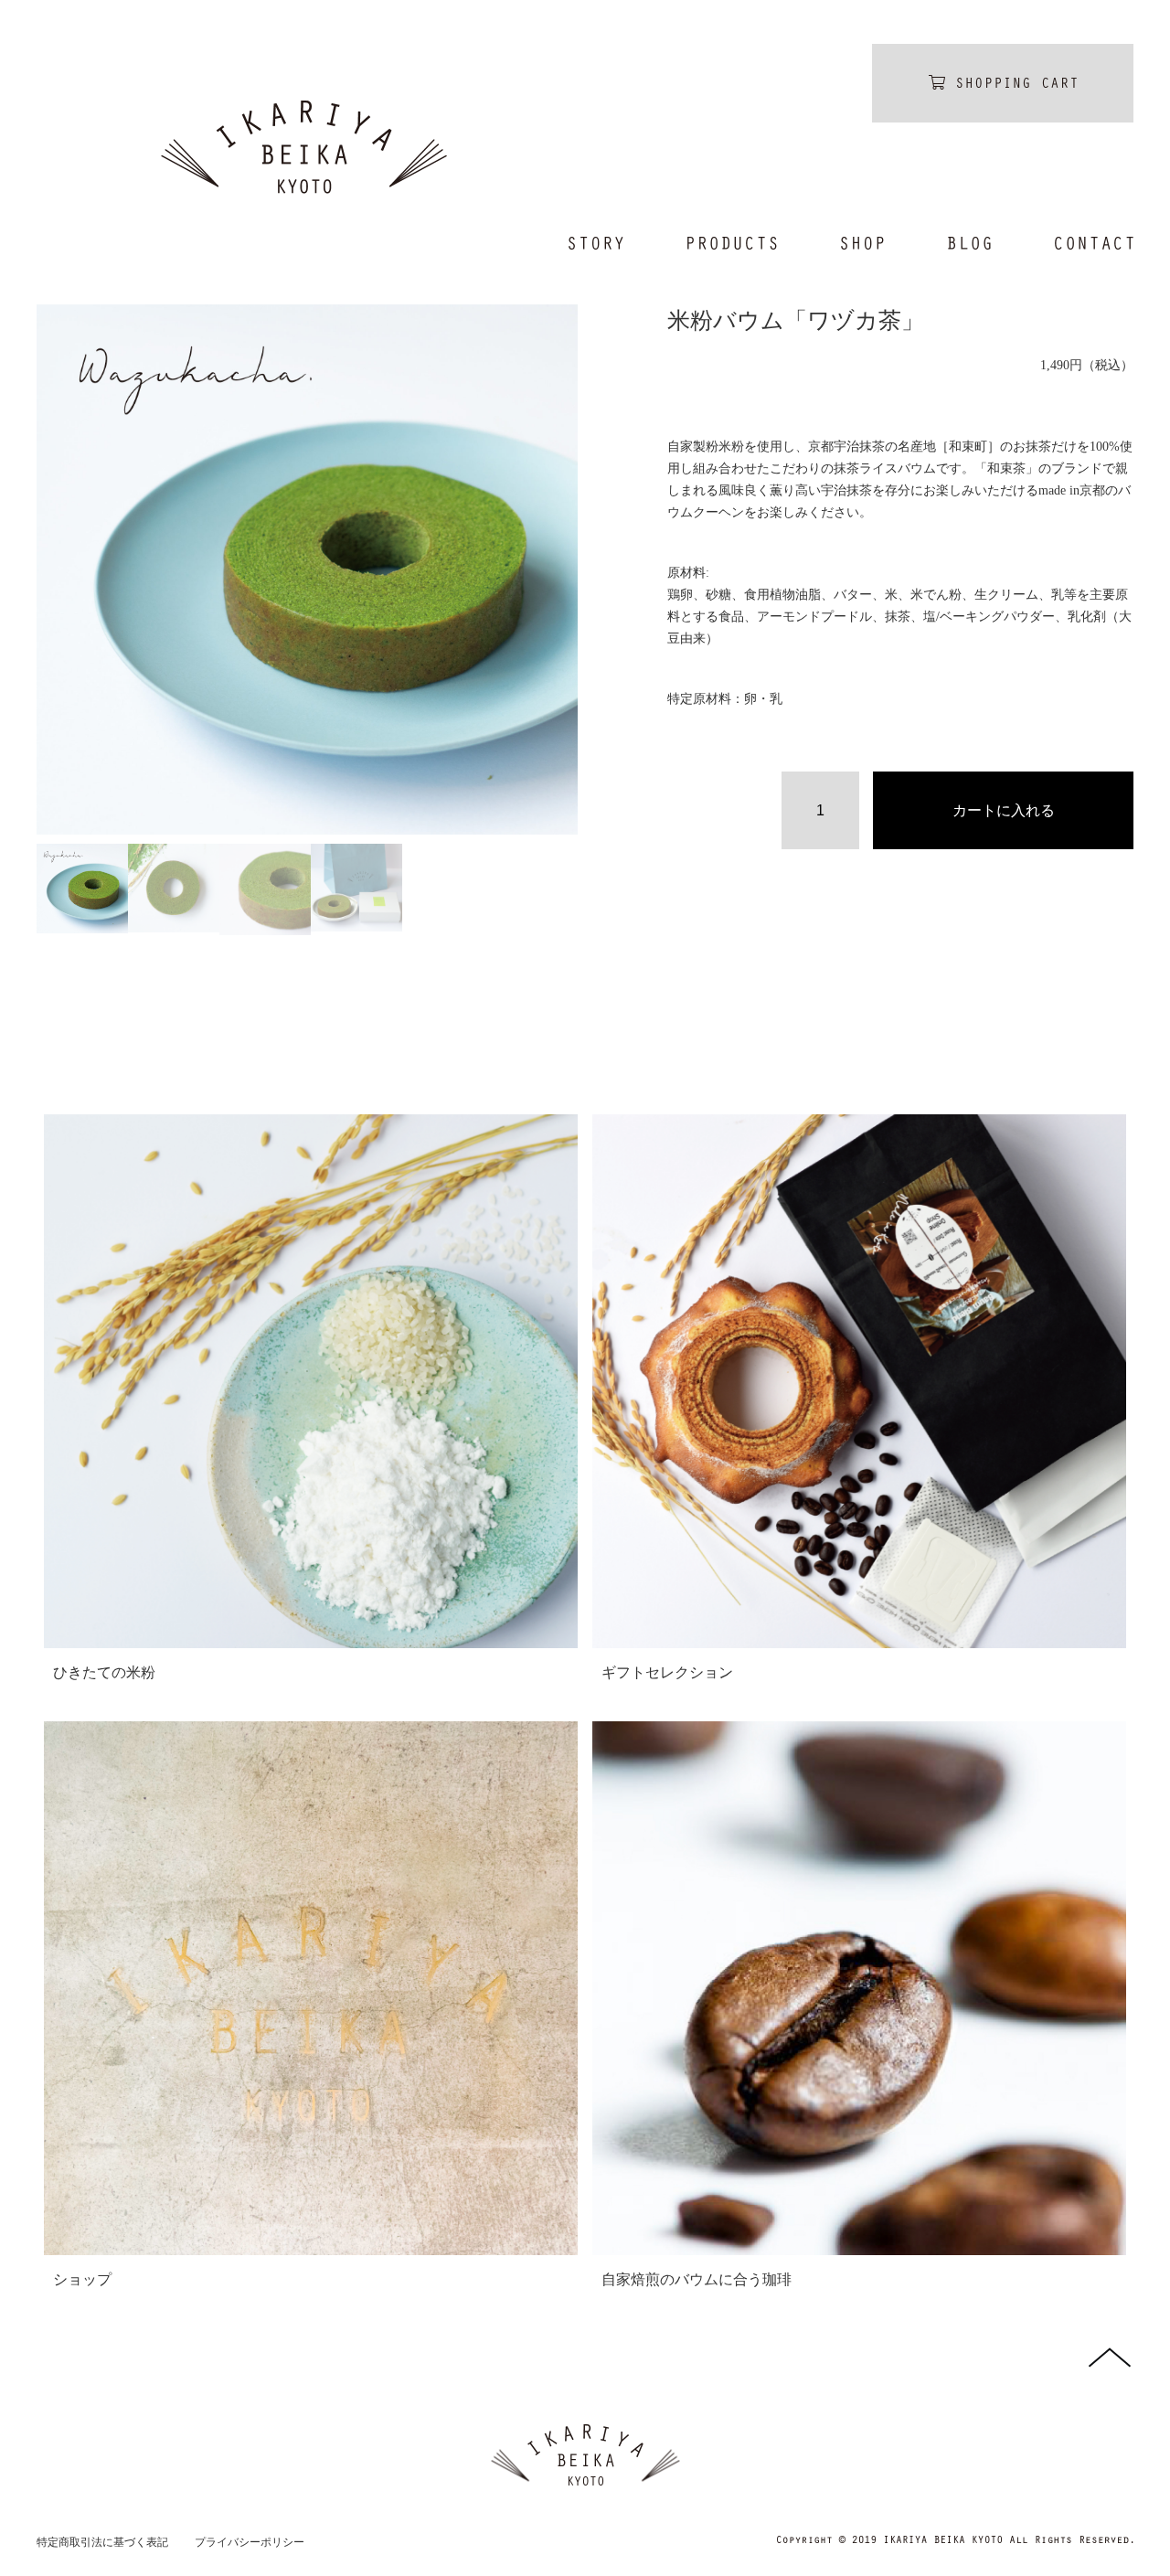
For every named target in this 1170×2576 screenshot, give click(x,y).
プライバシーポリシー (250, 2542)
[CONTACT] (1078, 243)
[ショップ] (311, 1988)
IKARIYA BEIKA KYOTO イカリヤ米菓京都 (304, 147)
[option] (307, 569)
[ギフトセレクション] (859, 1381)
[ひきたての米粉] (311, 1381)
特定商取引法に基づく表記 (102, 2542)
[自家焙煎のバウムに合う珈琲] (859, 1988)
